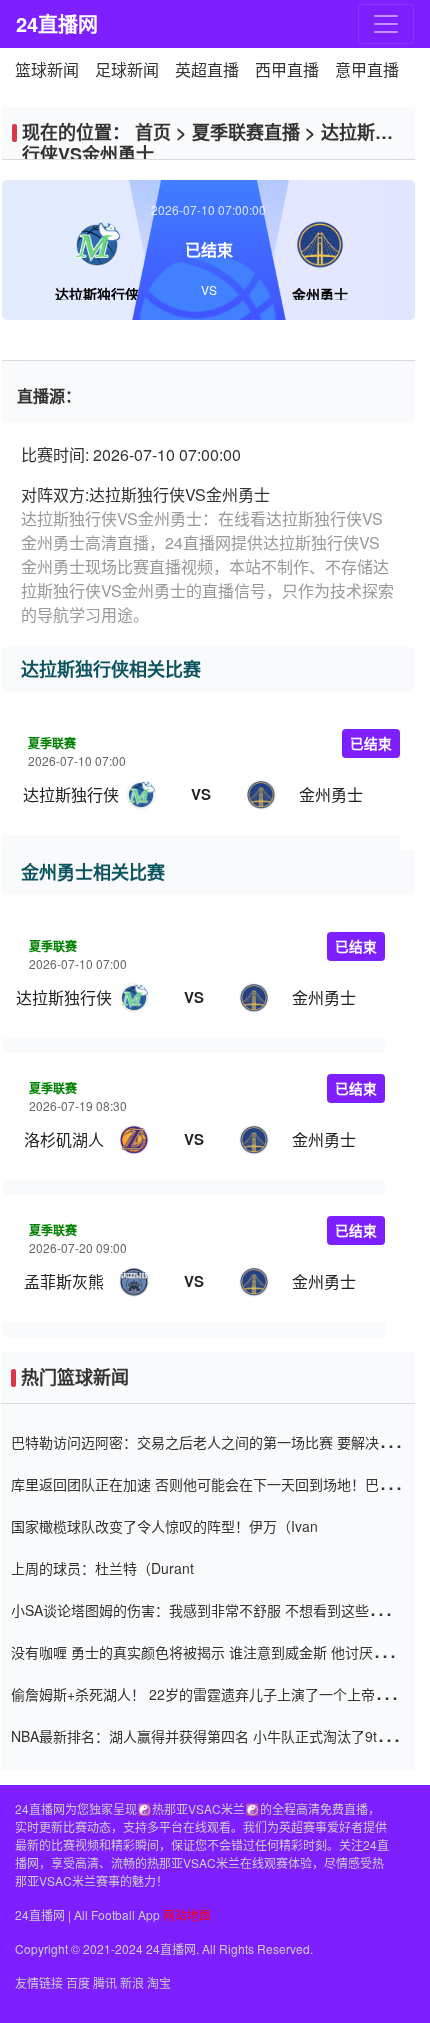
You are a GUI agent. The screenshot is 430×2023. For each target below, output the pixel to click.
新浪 (132, 1982)
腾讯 (105, 1982)
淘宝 (159, 1982)
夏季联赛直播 (246, 132)
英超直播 (207, 69)
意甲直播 (367, 69)
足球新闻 (127, 69)
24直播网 (56, 23)
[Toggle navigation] (386, 24)
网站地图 (187, 1914)
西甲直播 (287, 69)
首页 (153, 132)
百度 (78, 1982)
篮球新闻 (47, 69)
